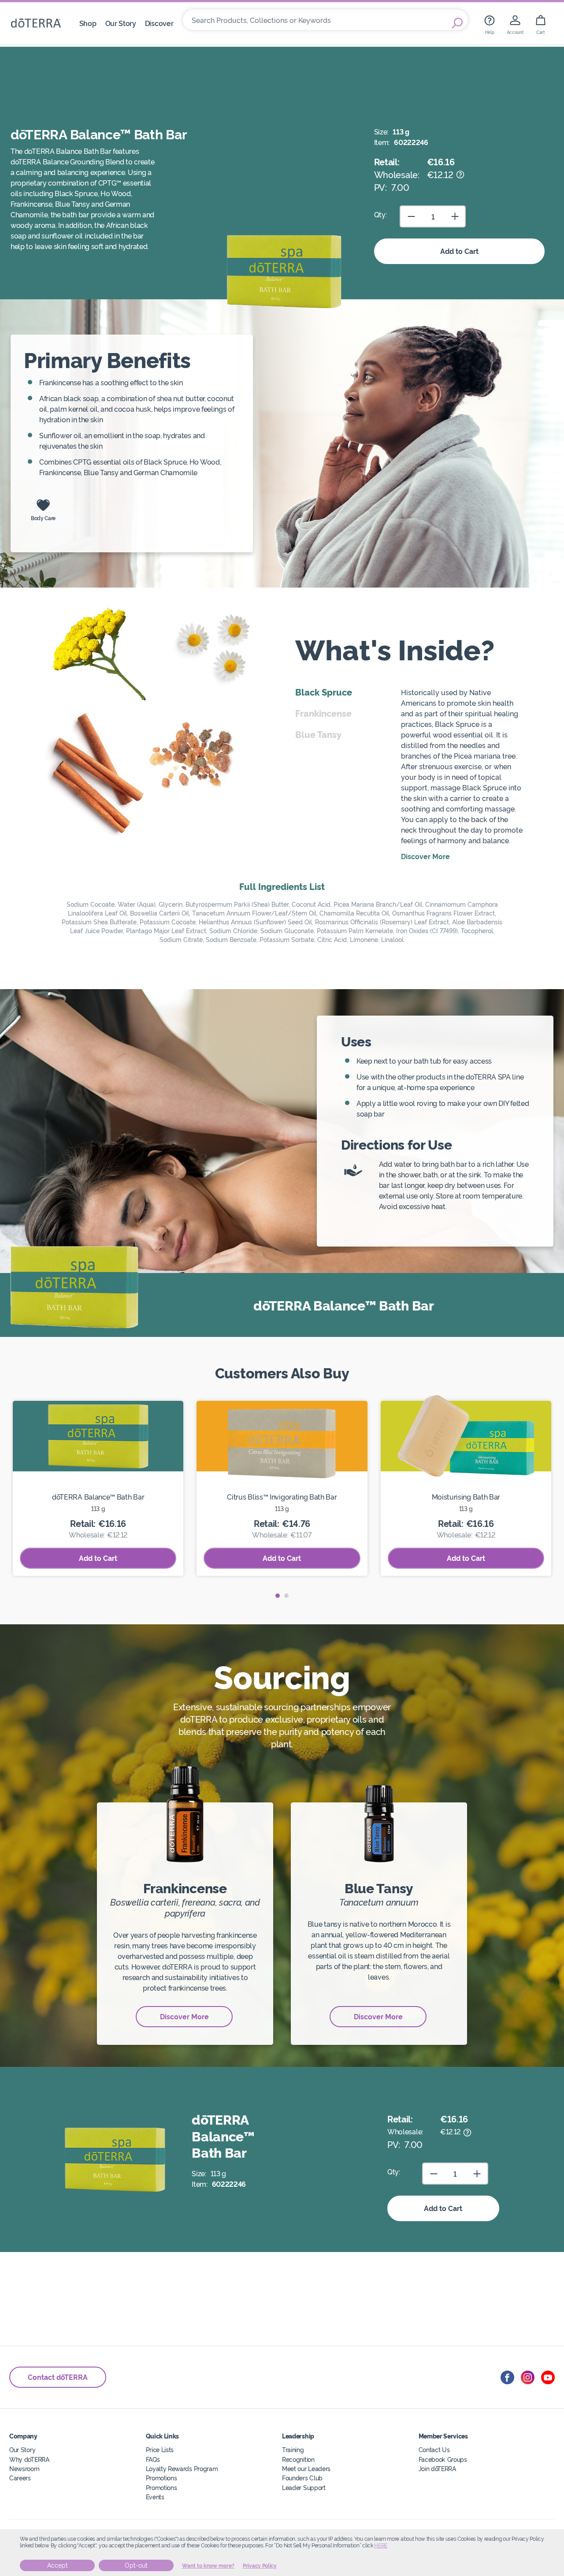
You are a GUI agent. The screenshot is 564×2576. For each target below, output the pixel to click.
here (381, 2546)
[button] (278, 1596)
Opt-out (136, 2565)
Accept (58, 2565)
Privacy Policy (260, 2566)
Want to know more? (208, 2566)
